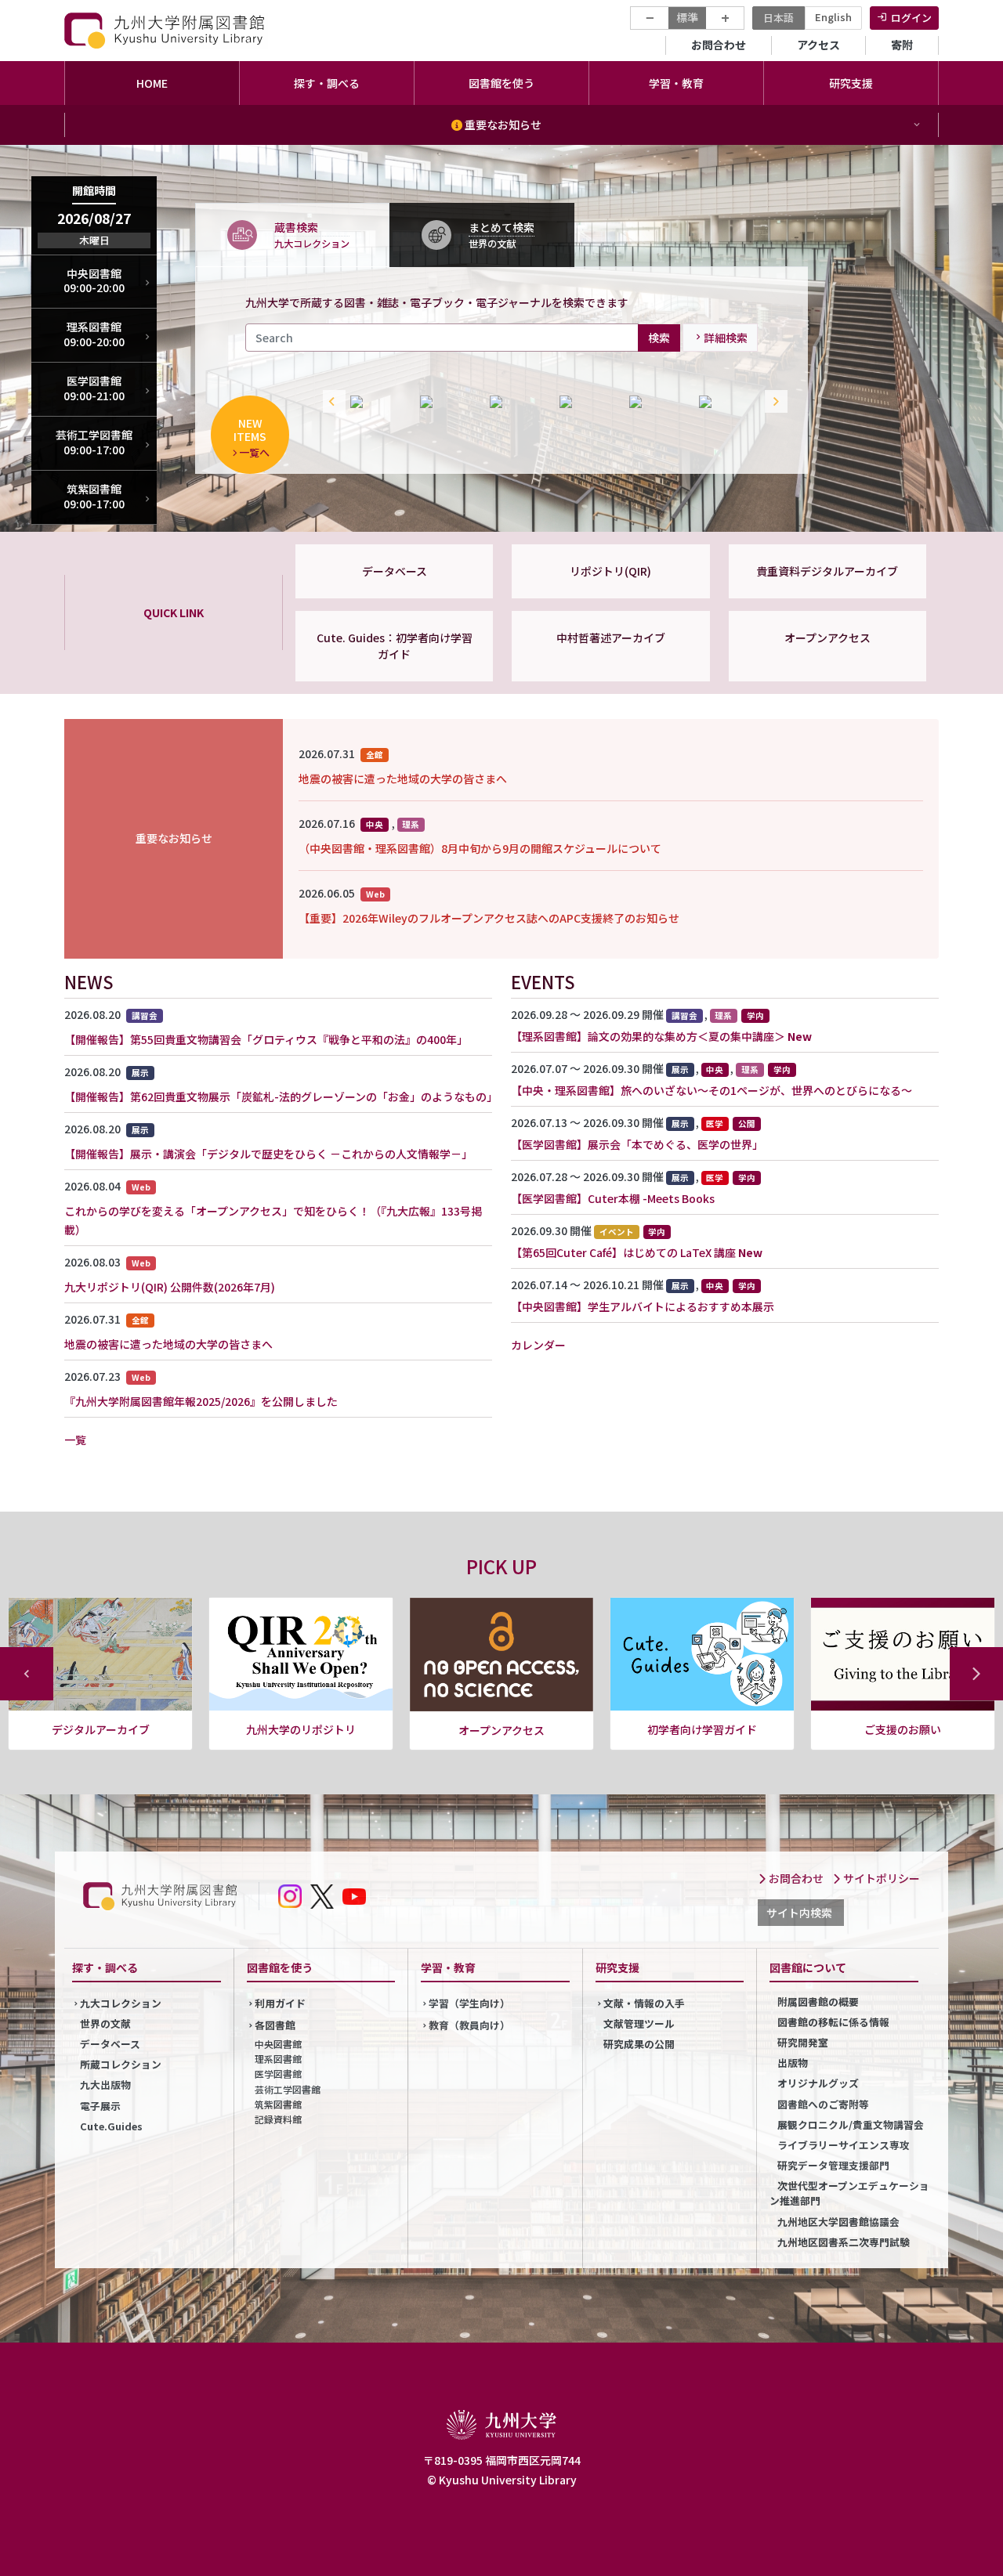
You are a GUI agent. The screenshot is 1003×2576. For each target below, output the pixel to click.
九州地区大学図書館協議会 (838, 2222)
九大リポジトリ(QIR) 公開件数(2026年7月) (170, 1287)
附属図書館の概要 (818, 2002)
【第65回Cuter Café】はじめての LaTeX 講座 (623, 1252)
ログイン (911, 18)
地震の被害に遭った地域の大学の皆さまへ (403, 779)
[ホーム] (166, 30)
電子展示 (100, 2106)
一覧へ (254, 452)
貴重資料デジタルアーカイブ (827, 571)
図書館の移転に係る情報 (833, 2022)
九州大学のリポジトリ (100, 1729)
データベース (395, 571)
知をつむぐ (903, 1729)
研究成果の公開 (639, 2044)
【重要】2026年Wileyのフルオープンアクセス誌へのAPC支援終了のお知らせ (489, 918)
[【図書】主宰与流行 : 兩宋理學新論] (656, 402)
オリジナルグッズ (818, 2083)
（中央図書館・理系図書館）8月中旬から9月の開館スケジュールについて (480, 848)
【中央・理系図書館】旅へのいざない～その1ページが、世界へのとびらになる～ (712, 1090)
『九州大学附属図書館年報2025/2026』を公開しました (201, 1401)
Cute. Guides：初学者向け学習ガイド (395, 646)
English (833, 17)
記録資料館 (278, 2119)
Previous (331, 402)
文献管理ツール (639, 2023)
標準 (687, 17)
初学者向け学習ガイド (501, 1729)
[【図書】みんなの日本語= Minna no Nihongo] (517, 402)
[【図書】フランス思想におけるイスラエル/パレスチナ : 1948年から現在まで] (726, 402)
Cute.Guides (111, 2126)
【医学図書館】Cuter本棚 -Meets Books (613, 1198)
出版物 (793, 2063)
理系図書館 (278, 2059)
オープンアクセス (827, 638)
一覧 (75, 1440)
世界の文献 (105, 2023)
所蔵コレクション (121, 2064)
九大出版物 (105, 2085)
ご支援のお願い (702, 1729)
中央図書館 (278, 2044)
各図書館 (275, 2025)
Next (773, 402)
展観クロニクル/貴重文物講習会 (851, 2124)
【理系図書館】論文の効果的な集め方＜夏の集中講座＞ (648, 1036)
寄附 (902, 45)
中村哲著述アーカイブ (611, 638)
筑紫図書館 (278, 2104)
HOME (152, 83)
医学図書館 (278, 2074)
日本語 (779, 18)
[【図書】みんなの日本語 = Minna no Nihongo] (377, 402)
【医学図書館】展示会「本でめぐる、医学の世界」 (637, 1144)
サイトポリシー (880, 1878)
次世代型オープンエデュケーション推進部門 (849, 2193)
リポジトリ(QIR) (610, 571)
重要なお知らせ (502, 125)
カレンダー (538, 1345)
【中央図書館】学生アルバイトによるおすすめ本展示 (643, 1306)
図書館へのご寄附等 (823, 2104)
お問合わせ (719, 45)
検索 (659, 337)
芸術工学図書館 (288, 2089)
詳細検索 (726, 338)
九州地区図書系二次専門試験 (844, 2242)
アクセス (818, 45)
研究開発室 (803, 2042)
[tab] (292, 234)
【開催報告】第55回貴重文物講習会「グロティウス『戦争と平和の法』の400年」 (266, 1039)
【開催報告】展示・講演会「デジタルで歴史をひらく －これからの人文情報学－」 (268, 1154)
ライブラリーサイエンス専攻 (844, 2145)
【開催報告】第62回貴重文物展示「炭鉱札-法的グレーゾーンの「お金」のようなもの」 (281, 1097)
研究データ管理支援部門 (833, 2165)
